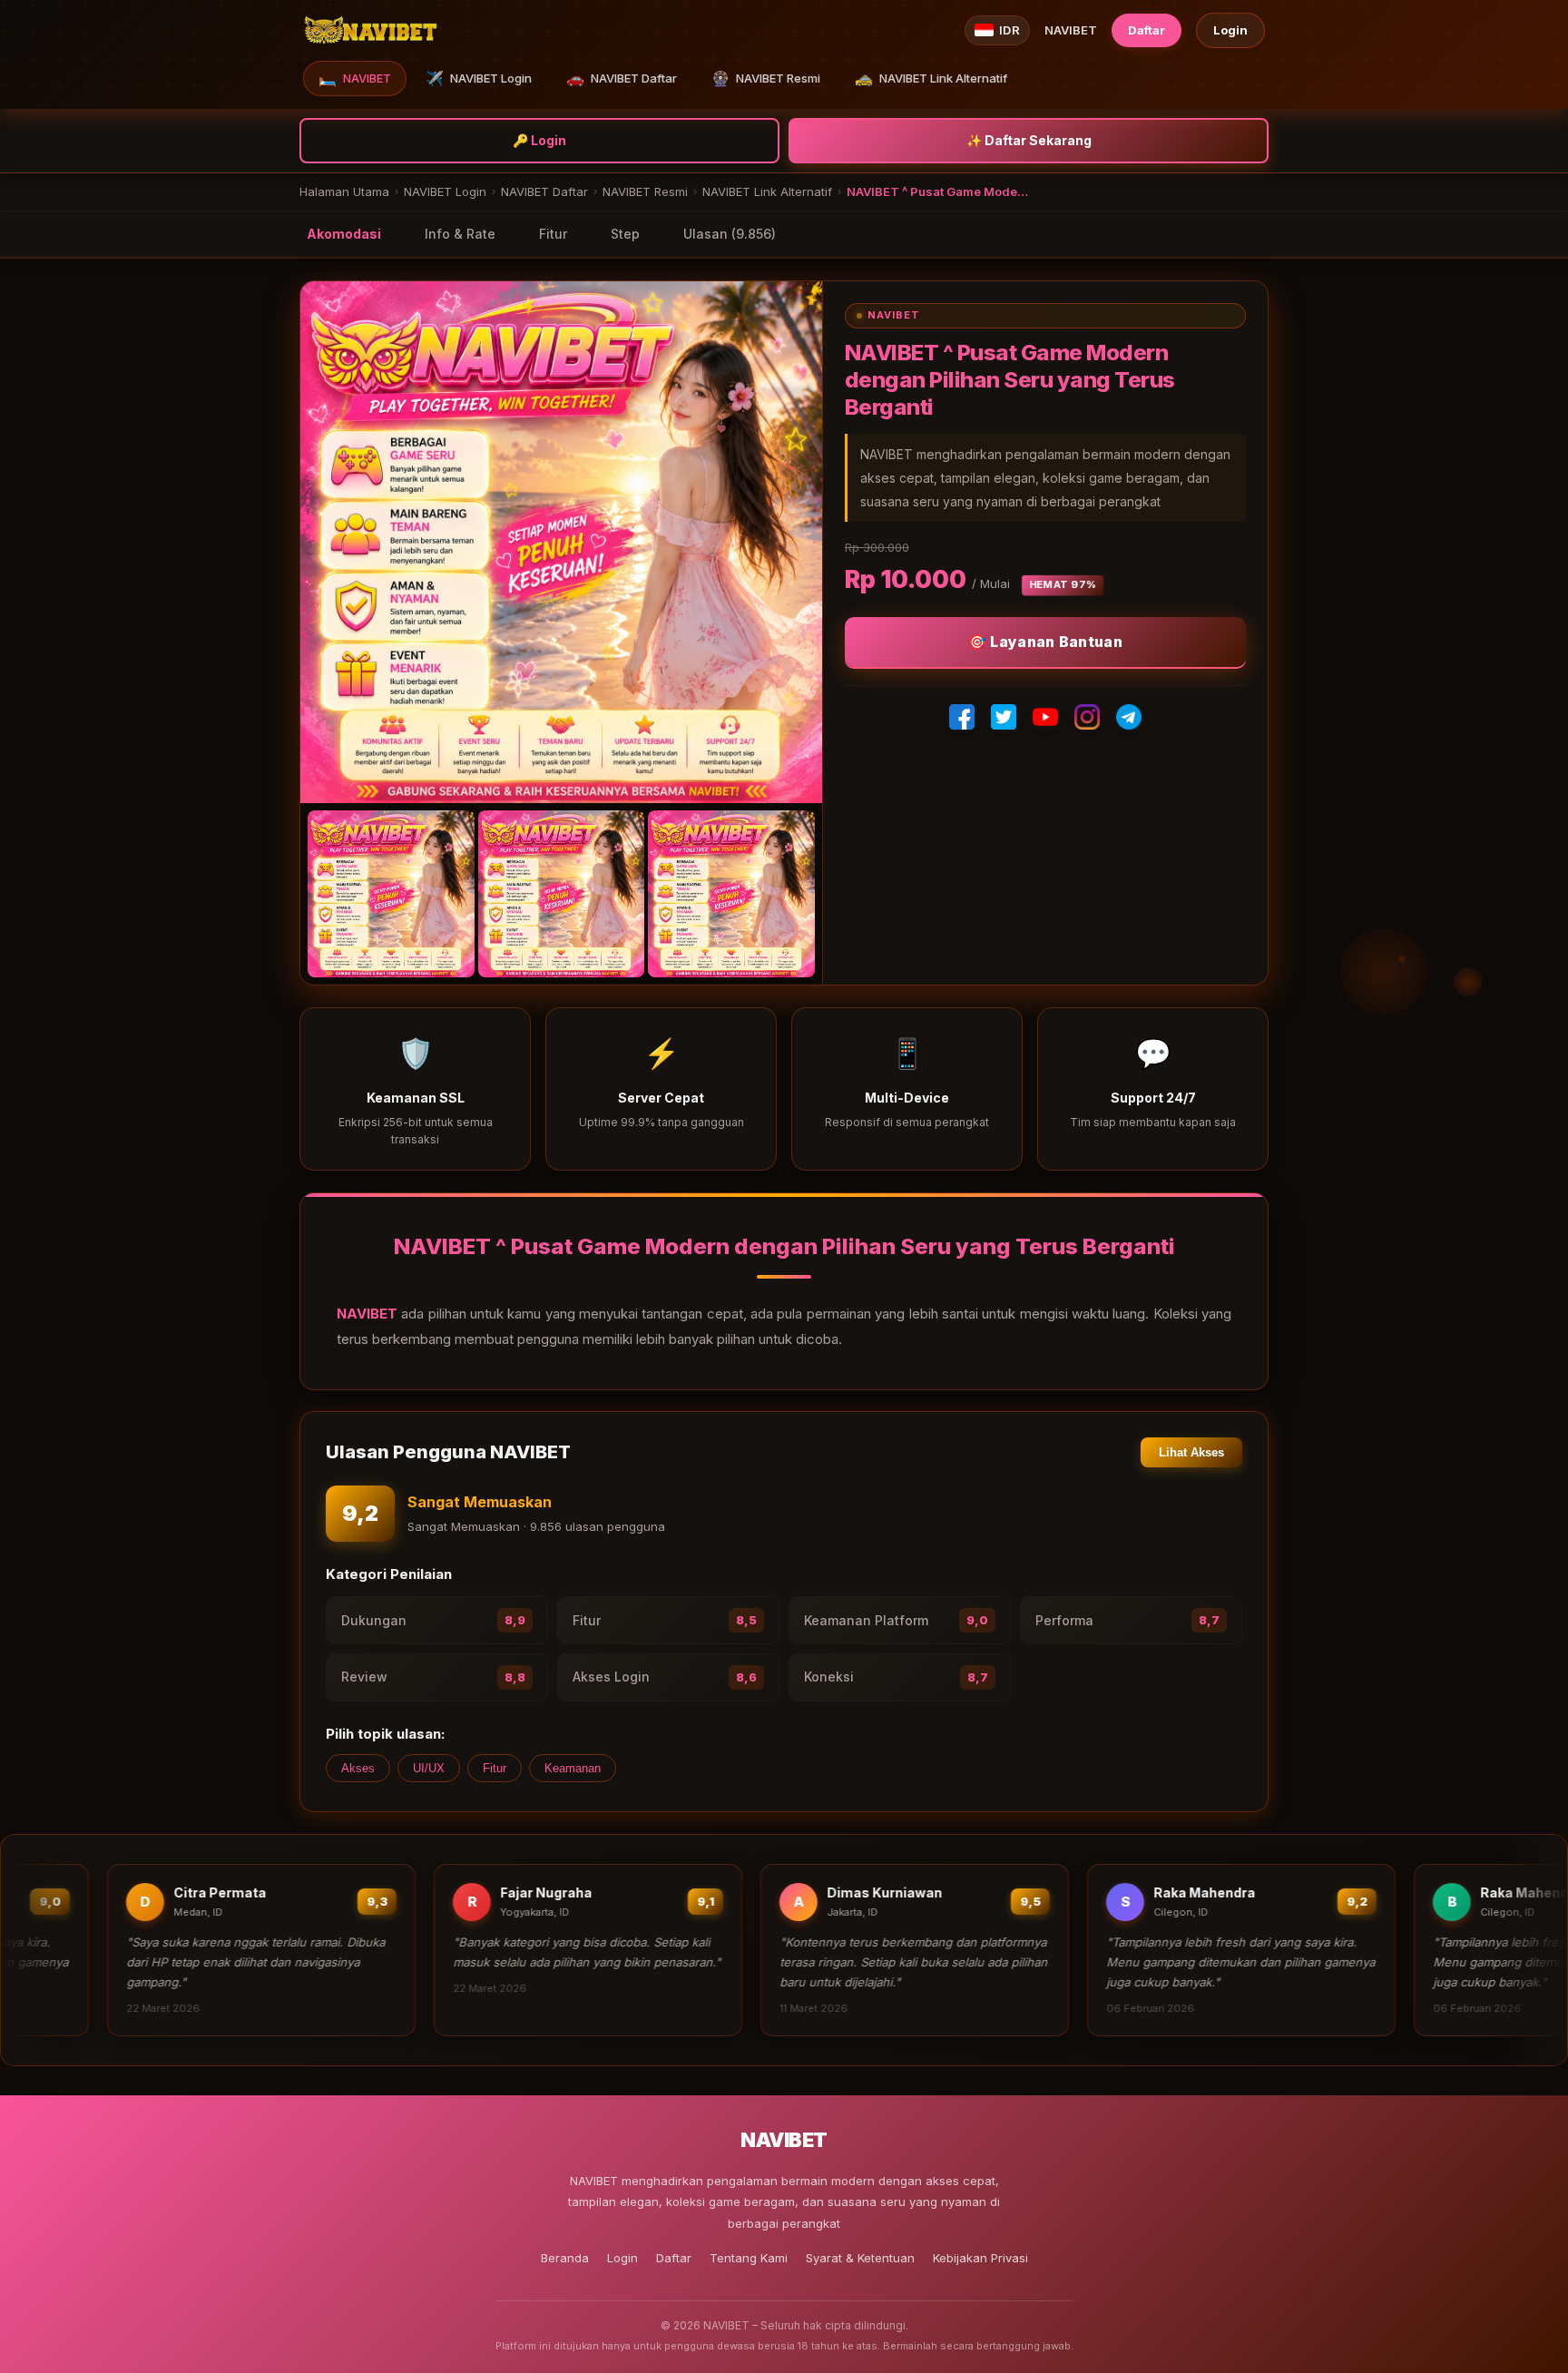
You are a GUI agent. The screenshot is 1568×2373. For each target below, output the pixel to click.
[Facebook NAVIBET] (962, 717)
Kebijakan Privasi (980, 2258)
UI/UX (429, 1768)
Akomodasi (344, 234)
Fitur (553, 234)
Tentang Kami (749, 2258)
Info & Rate (460, 234)
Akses (358, 1768)
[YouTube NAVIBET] (1045, 717)
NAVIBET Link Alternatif (931, 78)
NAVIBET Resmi (766, 78)
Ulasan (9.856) (730, 234)
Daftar (1147, 30)
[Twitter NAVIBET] (1004, 717)
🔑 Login (539, 140)
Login (1230, 30)
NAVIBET (355, 78)
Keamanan (573, 1768)
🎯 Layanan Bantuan (1045, 642)
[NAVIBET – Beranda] (370, 30)
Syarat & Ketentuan (860, 2258)
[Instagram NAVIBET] (1087, 717)
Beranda (565, 2258)
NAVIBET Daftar (622, 78)
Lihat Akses (1191, 1452)
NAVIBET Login (479, 78)
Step (625, 234)
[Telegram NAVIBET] (1129, 717)
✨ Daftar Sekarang (1029, 140)
